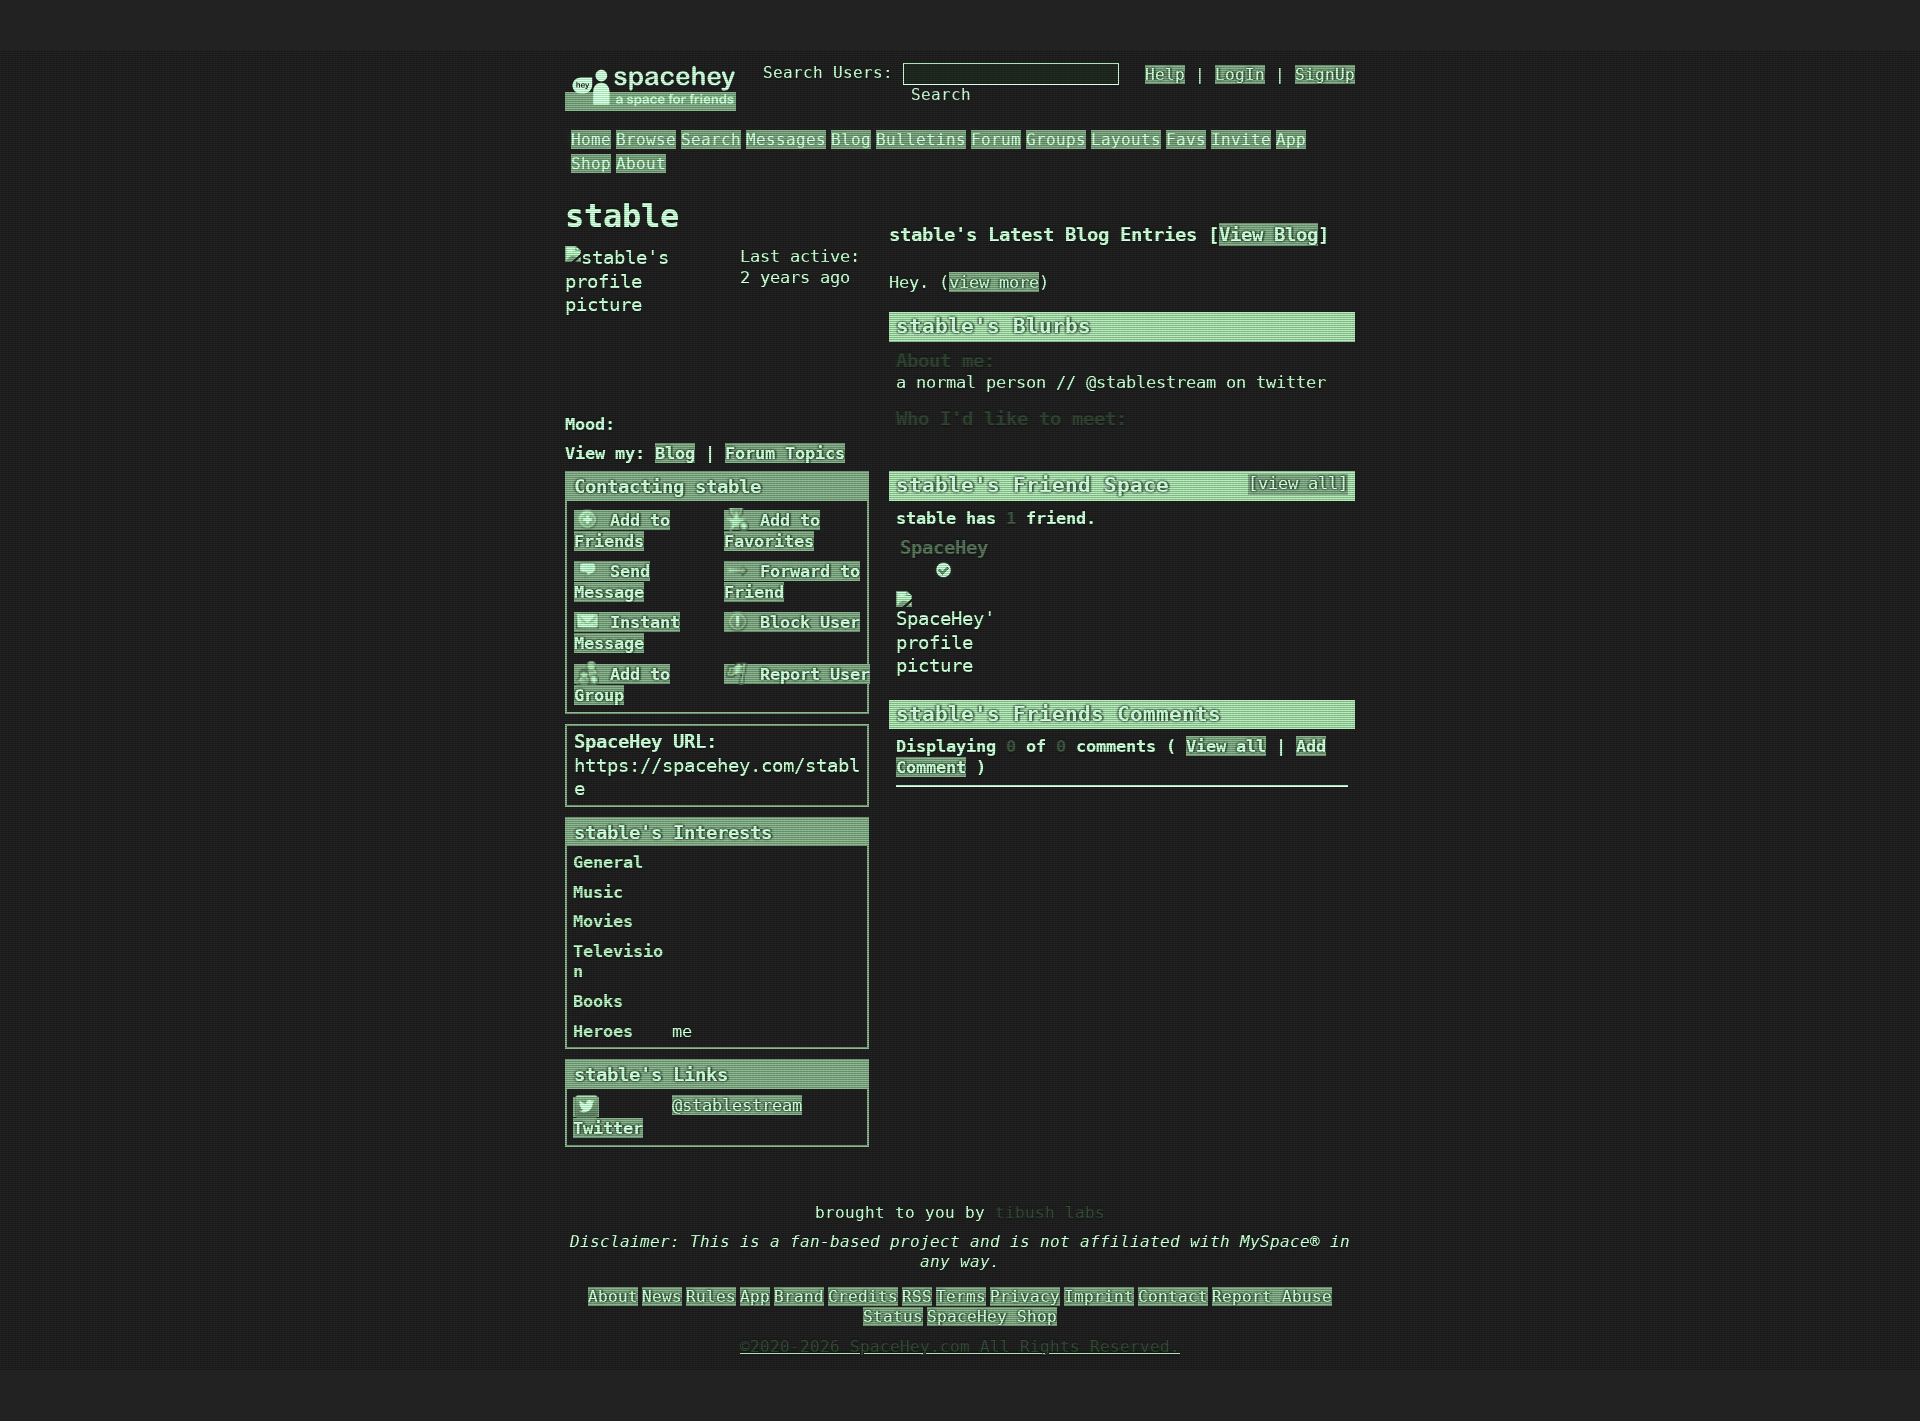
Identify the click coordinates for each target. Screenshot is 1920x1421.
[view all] (1298, 483)
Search (941, 94)
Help (1165, 74)
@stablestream (737, 1105)
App (1291, 139)
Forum (996, 139)
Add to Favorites (772, 530)
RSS (917, 1296)
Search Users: (828, 72)
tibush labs (1050, 1212)
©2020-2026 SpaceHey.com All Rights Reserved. (960, 1346)
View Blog (1268, 234)
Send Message (612, 581)
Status (893, 1316)
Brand (799, 1296)
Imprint (1099, 1296)
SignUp (1325, 74)
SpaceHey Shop (992, 1316)
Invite (1241, 139)
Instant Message (627, 632)
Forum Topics (785, 453)
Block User (805, 622)
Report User (810, 674)
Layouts (1126, 139)
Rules (711, 1296)
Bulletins (921, 139)
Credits (863, 1296)
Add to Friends (622, 530)
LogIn (1240, 74)
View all (1226, 746)
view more (994, 282)
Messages (786, 139)
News (662, 1296)
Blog (851, 139)
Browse (646, 139)
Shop (591, 163)
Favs (1186, 139)
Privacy (1025, 1296)
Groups (1056, 139)
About (641, 163)
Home (591, 139)
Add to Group (622, 684)
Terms (961, 1296)
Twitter (608, 1128)
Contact (1173, 1296)
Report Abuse (1272, 1296)
